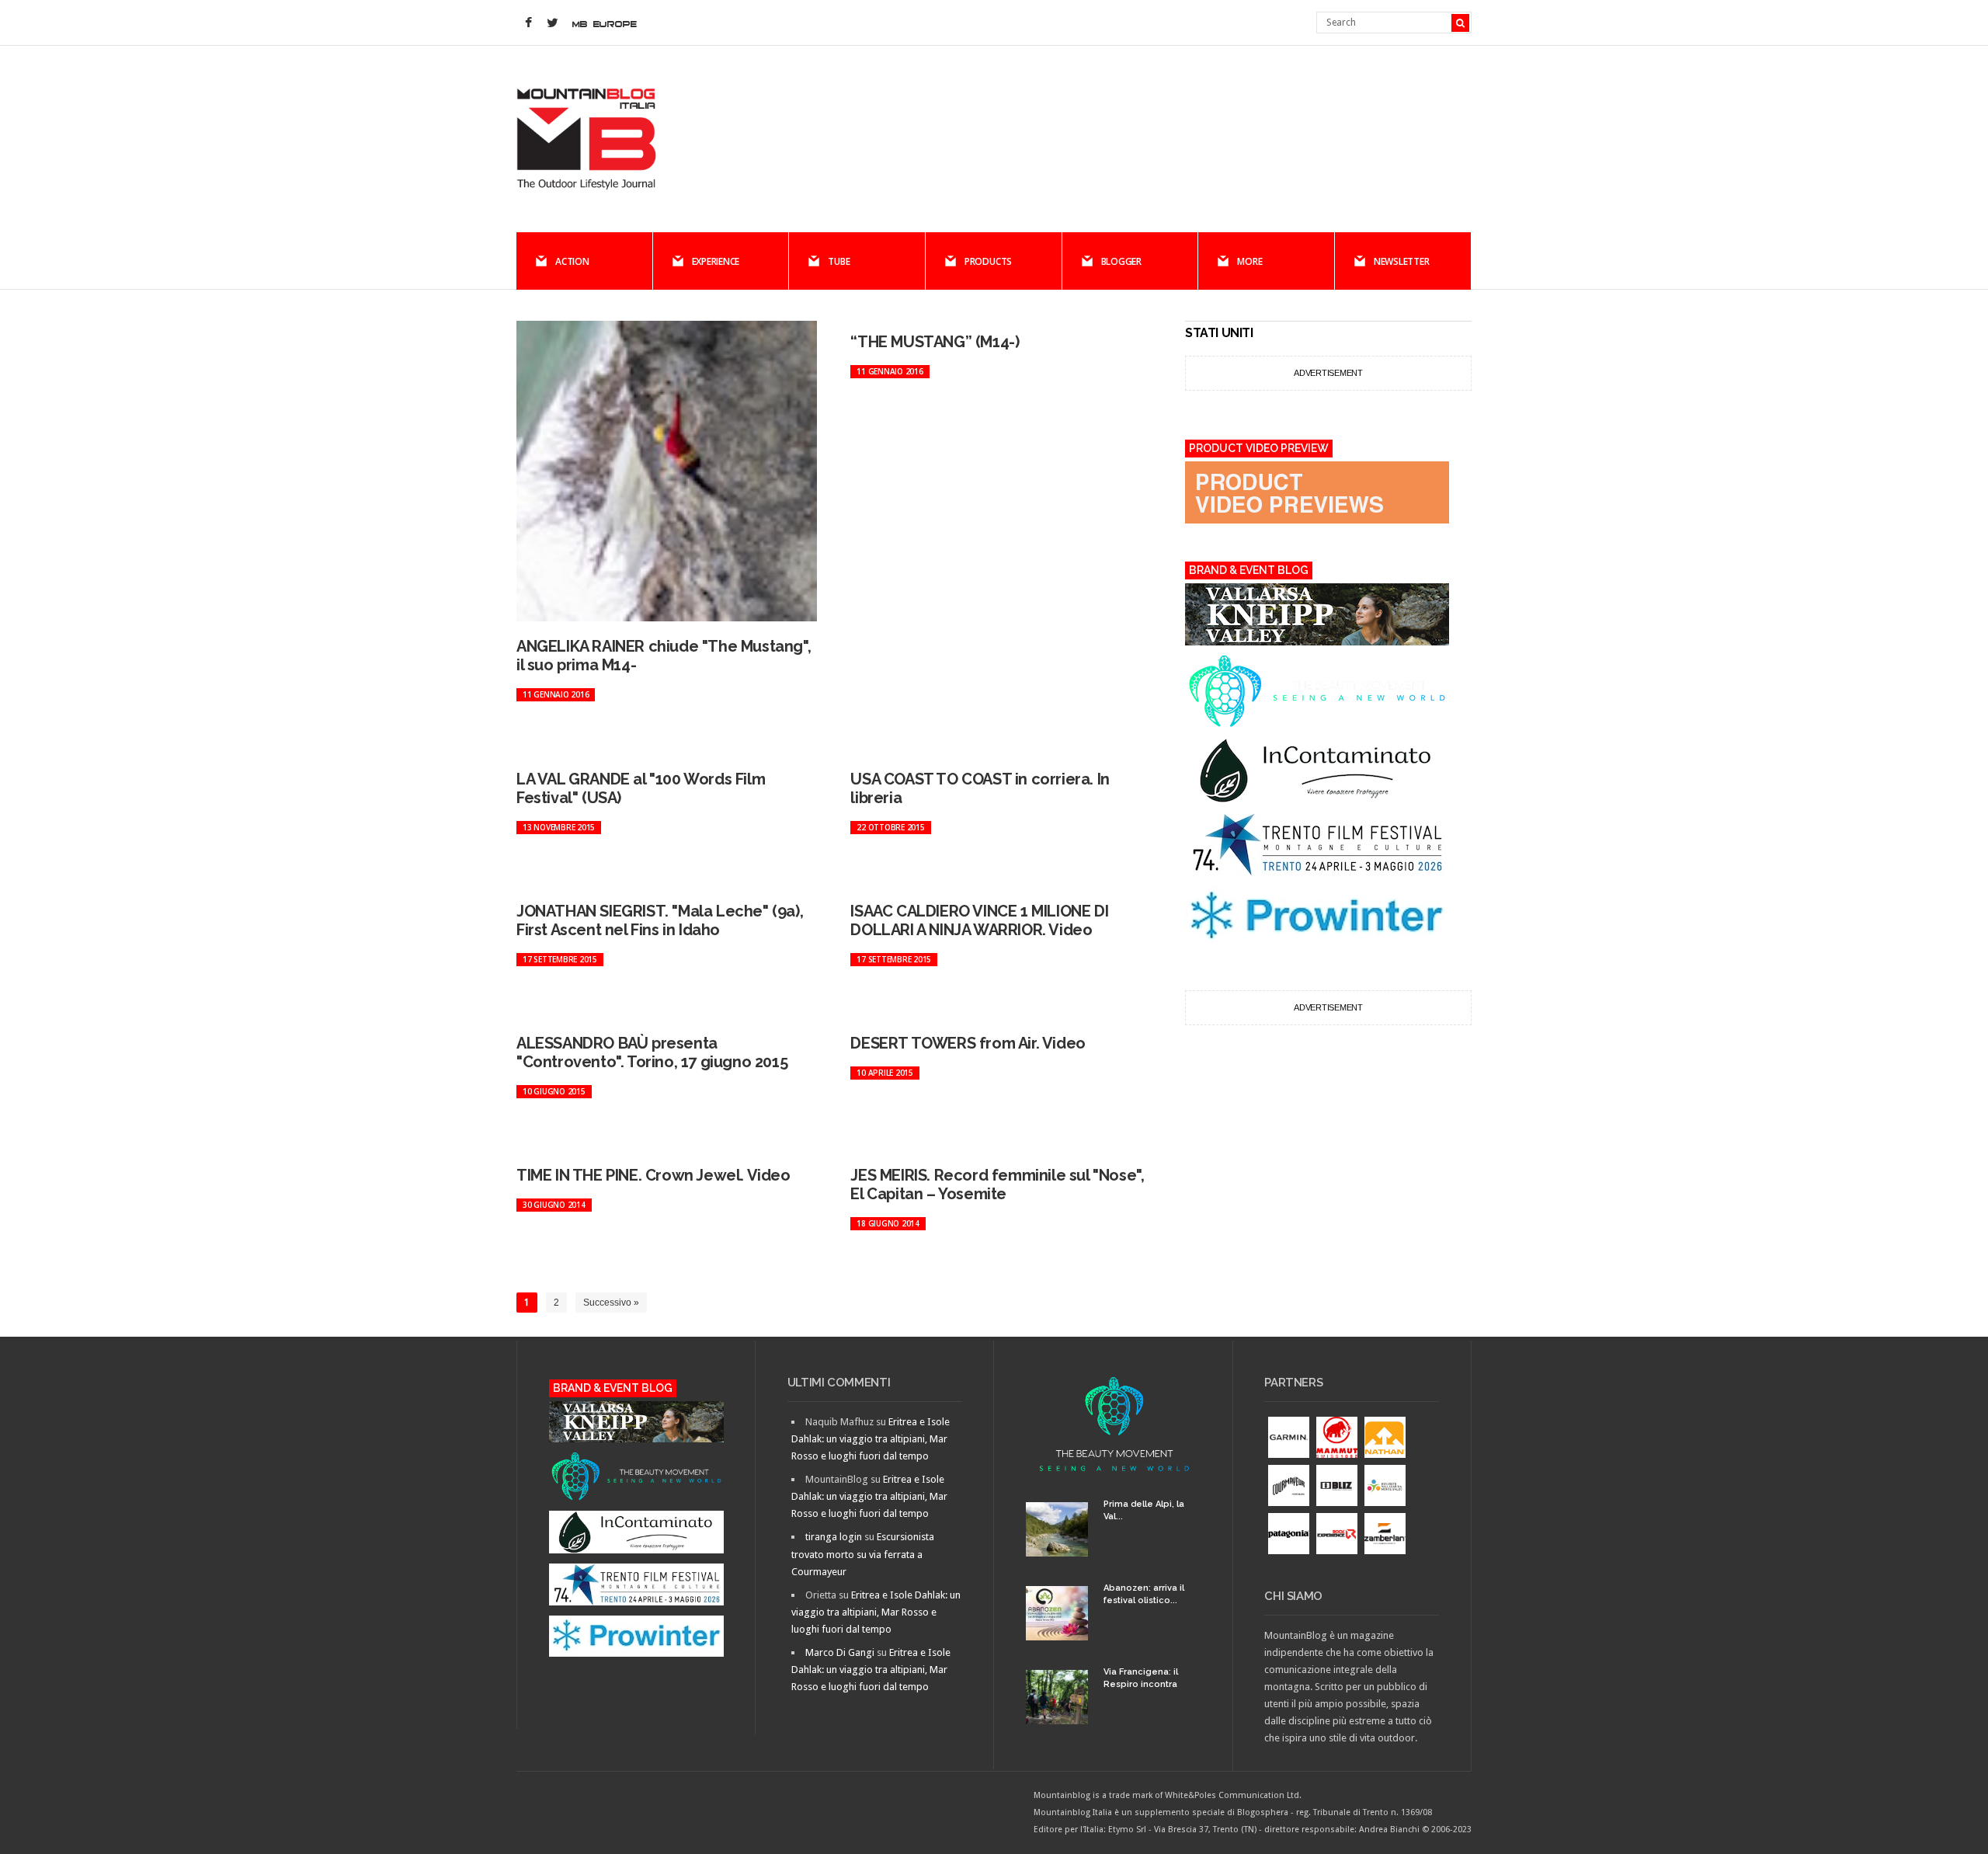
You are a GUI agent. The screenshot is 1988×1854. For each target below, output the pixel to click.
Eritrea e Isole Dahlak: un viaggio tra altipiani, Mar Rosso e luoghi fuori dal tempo (871, 1439)
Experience (716, 261)
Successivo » (611, 1303)
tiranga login (834, 1537)
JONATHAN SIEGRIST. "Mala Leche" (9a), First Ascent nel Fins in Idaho (660, 920)
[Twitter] (552, 23)
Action (572, 261)
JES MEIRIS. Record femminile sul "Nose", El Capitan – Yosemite (997, 1184)
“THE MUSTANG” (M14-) (935, 342)
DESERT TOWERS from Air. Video (968, 1043)
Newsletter (1402, 261)
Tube (839, 261)
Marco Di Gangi (840, 1652)
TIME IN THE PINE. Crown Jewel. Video (653, 1175)
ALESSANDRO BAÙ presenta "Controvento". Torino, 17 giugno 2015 (652, 1052)
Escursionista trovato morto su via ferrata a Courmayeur (863, 1554)
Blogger (1121, 261)
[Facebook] (528, 23)
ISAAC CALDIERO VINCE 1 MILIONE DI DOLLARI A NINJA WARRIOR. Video (979, 920)
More (1249, 261)
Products (988, 261)
